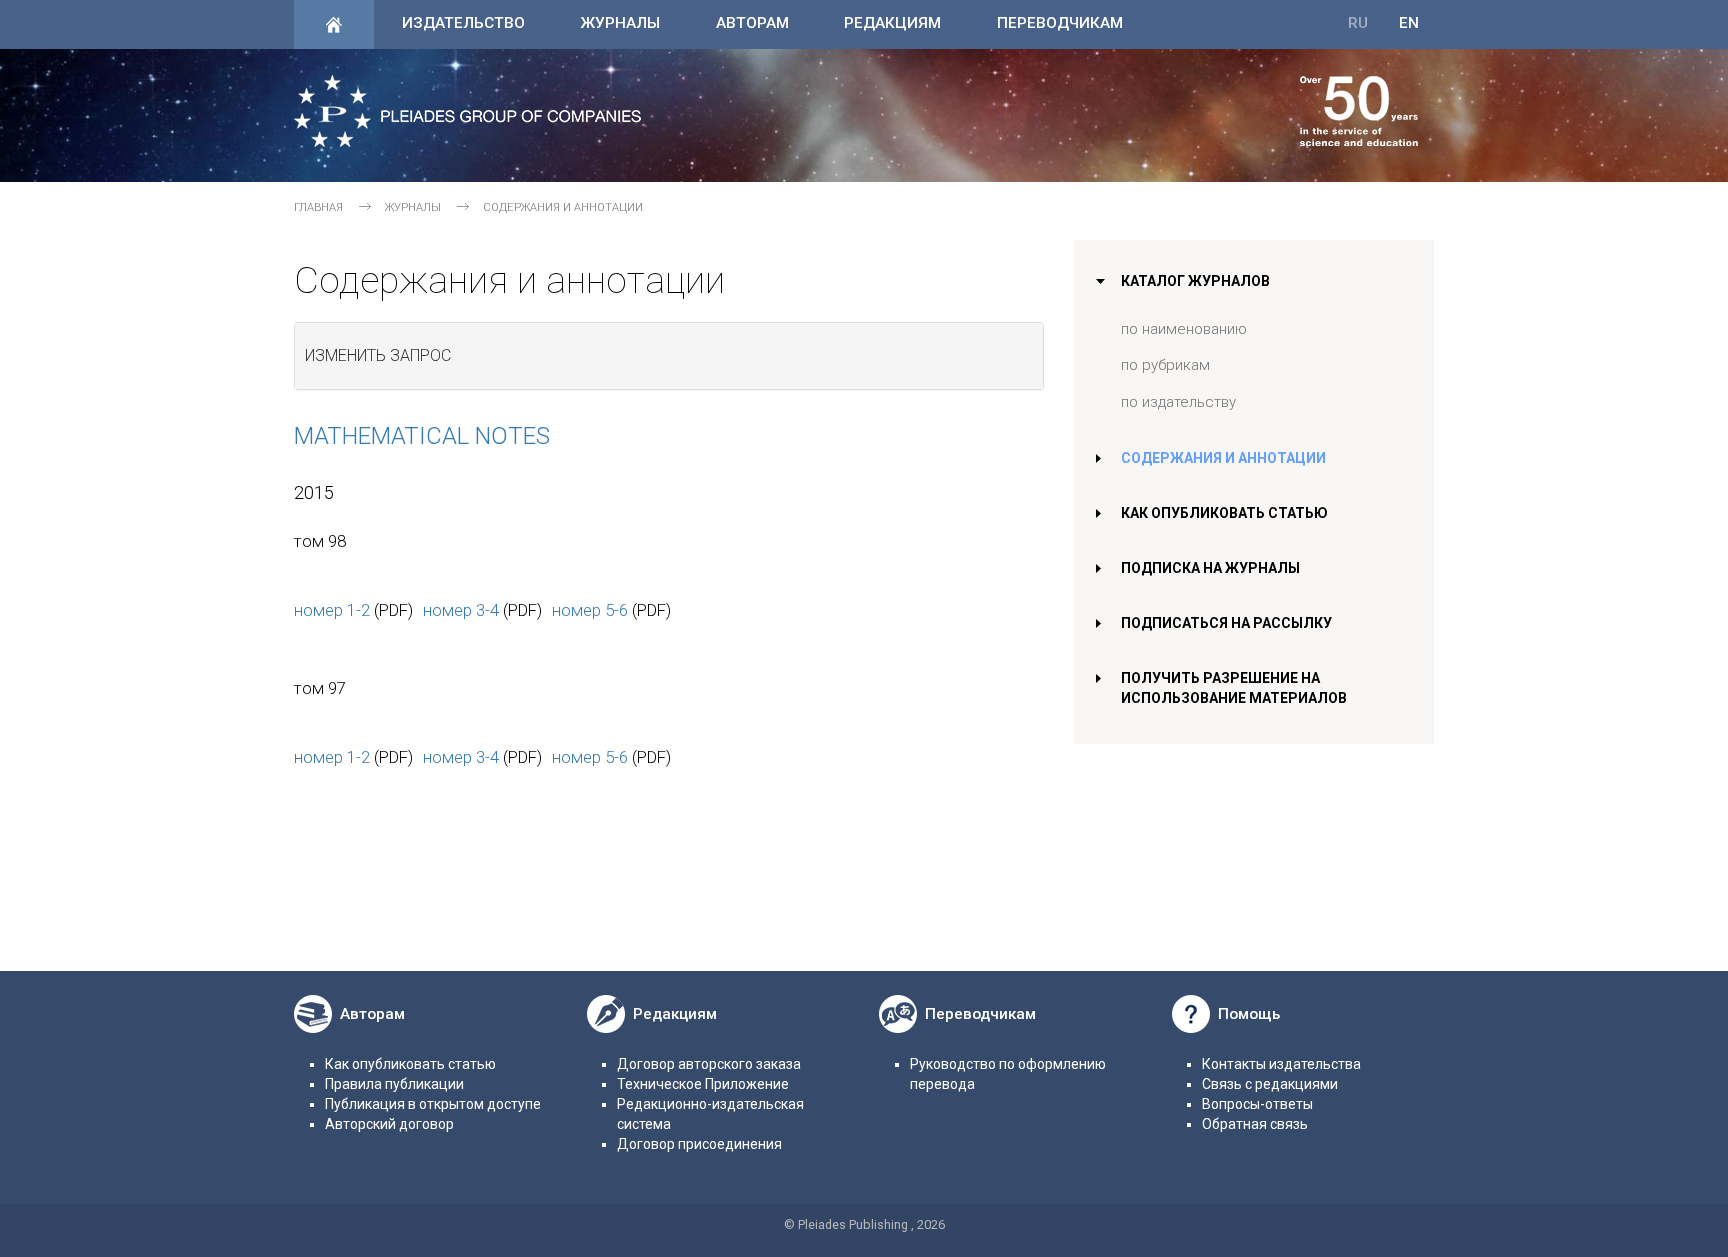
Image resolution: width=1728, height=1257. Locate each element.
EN (1409, 23)
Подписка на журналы (1210, 568)
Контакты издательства (1281, 1064)
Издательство (463, 23)
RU (1358, 23)
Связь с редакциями (1270, 1084)
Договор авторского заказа (709, 1064)
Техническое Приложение (703, 1084)
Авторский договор (389, 1124)
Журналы (620, 23)
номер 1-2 (332, 610)
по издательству (1178, 402)
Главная (318, 207)
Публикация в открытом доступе (433, 1104)
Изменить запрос (378, 355)
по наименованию (1184, 329)
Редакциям (892, 23)
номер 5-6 (590, 610)
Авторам (752, 23)
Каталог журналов (1195, 281)
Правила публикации (394, 1084)
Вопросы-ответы (1257, 1104)
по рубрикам (1165, 365)
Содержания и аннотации (1223, 458)
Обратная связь (1255, 1124)
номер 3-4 (461, 610)
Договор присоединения (699, 1144)
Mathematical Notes (422, 436)
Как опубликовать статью (1224, 513)
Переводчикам (1060, 23)
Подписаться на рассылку (1226, 623)
